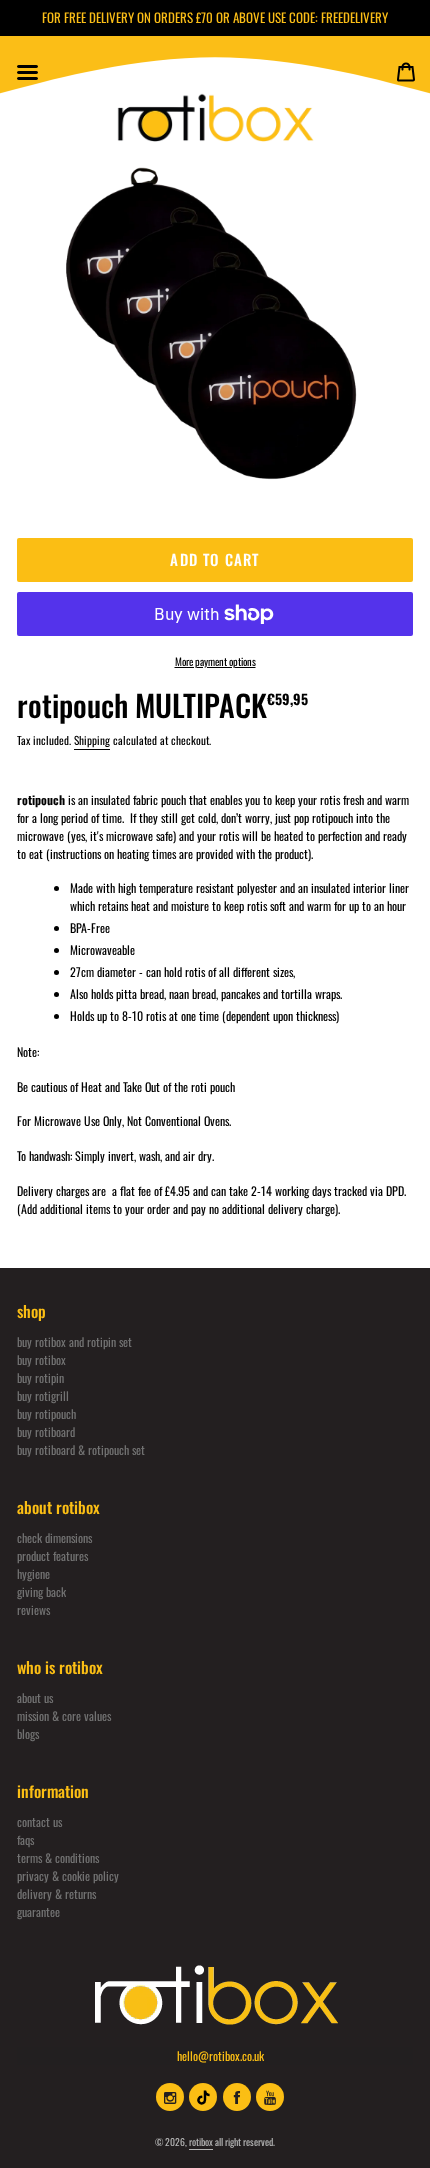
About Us (35, 1697)
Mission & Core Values (64, 1715)
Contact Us (39, 1821)
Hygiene (33, 1573)
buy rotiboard (46, 1431)
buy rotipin (40, 1377)
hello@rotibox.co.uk (220, 2055)
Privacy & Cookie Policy (68, 1875)
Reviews (33, 1609)
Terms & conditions (58, 1857)
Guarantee (38, 1911)
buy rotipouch (46, 1413)
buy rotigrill (43, 1395)
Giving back (41, 1591)
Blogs (28, 1733)
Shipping (92, 740)
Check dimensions (54, 1537)
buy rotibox (41, 1359)
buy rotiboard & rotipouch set (81, 1449)
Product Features (52, 1555)
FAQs (25, 1839)
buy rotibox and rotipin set (74, 1341)
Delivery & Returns (56, 1893)
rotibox (201, 2141)
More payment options (215, 661)
